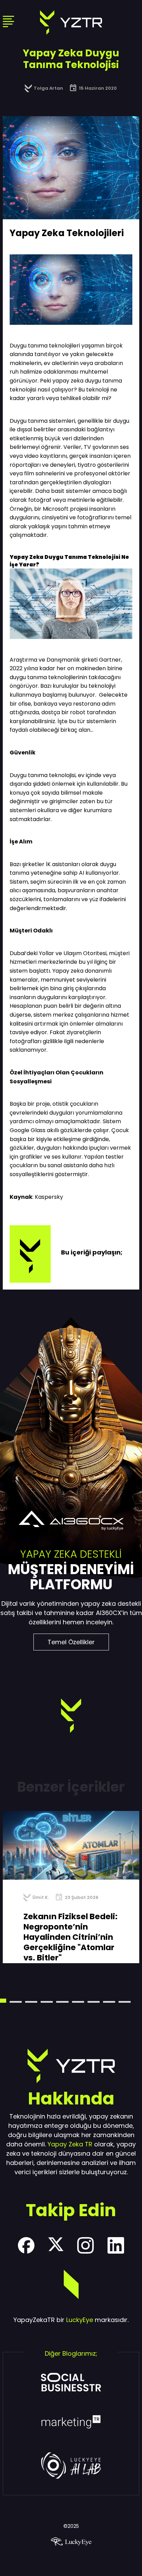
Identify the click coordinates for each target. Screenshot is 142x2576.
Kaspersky (49, 1197)
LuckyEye (80, 2320)
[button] (16, 2002)
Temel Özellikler (71, 1642)
